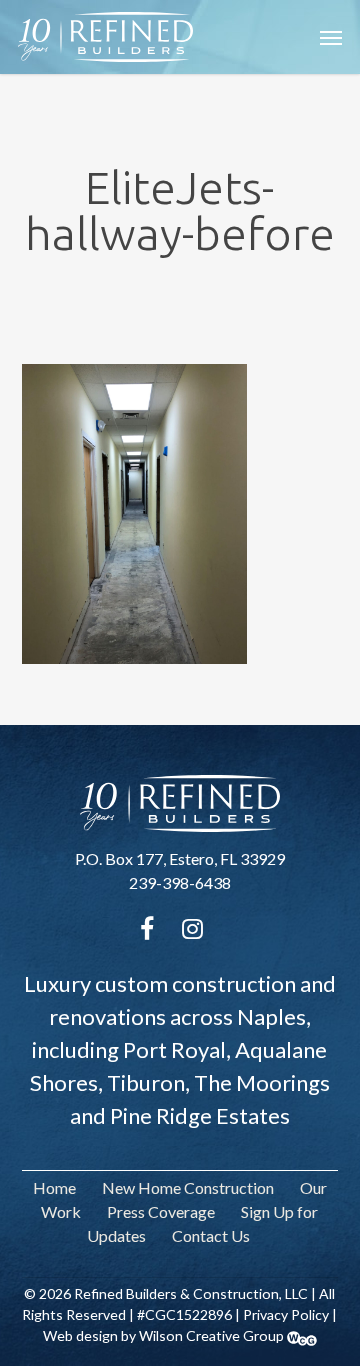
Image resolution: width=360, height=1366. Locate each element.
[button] (331, 37)
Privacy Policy (286, 1314)
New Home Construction (188, 1187)
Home (54, 1187)
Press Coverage (161, 1211)
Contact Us (211, 1235)
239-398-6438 (180, 882)
